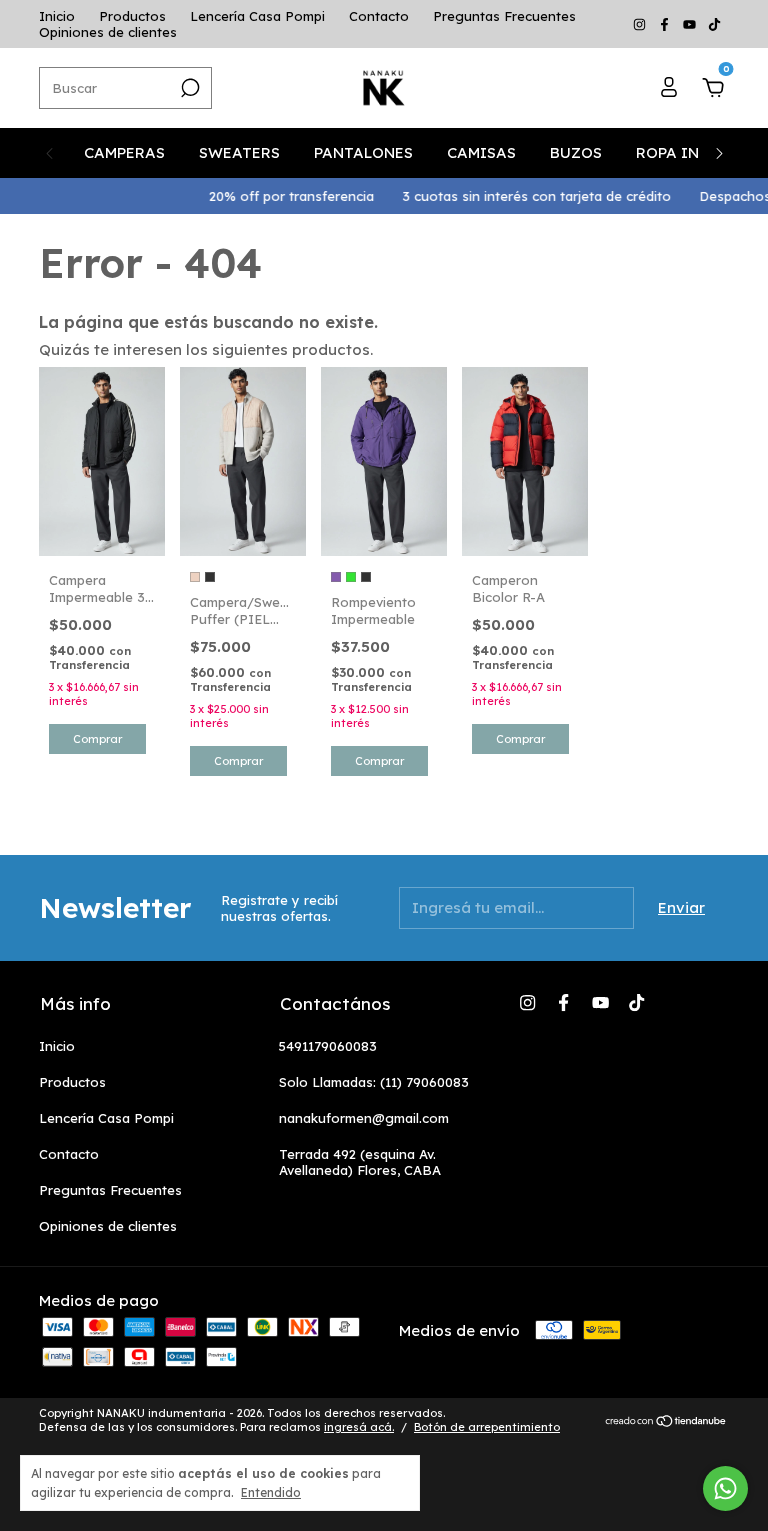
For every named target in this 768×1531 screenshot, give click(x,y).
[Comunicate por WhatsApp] (725, 1488)
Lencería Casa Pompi (257, 16)
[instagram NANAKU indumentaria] (641, 24)
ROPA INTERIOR (696, 152)
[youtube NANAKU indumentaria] (691, 24)
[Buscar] (188, 88)
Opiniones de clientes (108, 32)
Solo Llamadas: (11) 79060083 (374, 1082)
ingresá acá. (359, 1427)
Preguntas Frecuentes (504, 16)
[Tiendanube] (666, 1422)
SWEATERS (239, 152)
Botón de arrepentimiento (487, 1427)
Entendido (271, 1492)
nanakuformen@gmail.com (364, 1118)
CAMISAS (481, 152)
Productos (132, 16)
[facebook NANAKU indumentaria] (666, 24)
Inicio (57, 16)
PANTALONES (363, 152)
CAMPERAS (124, 152)
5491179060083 (328, 1046)
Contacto (379, 16)
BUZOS (576, 152)
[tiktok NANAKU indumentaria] (714, 24)
